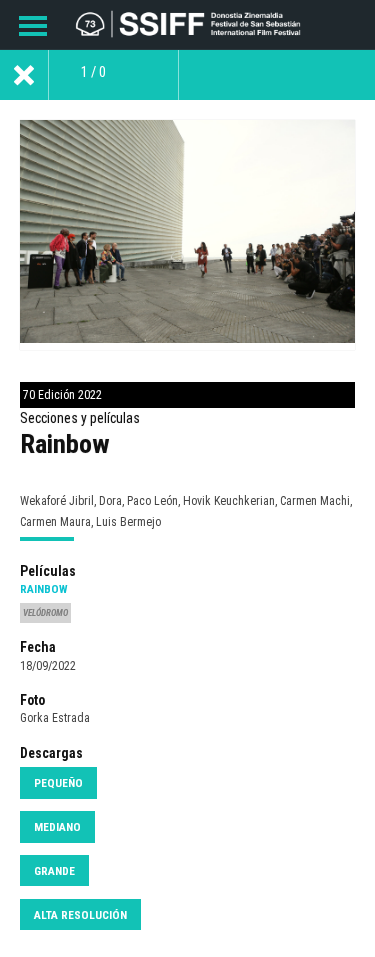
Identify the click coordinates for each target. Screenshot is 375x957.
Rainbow (44, 589)
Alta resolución (80, 915)
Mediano (57, 827)
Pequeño (58, 783)
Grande (54, 871)
